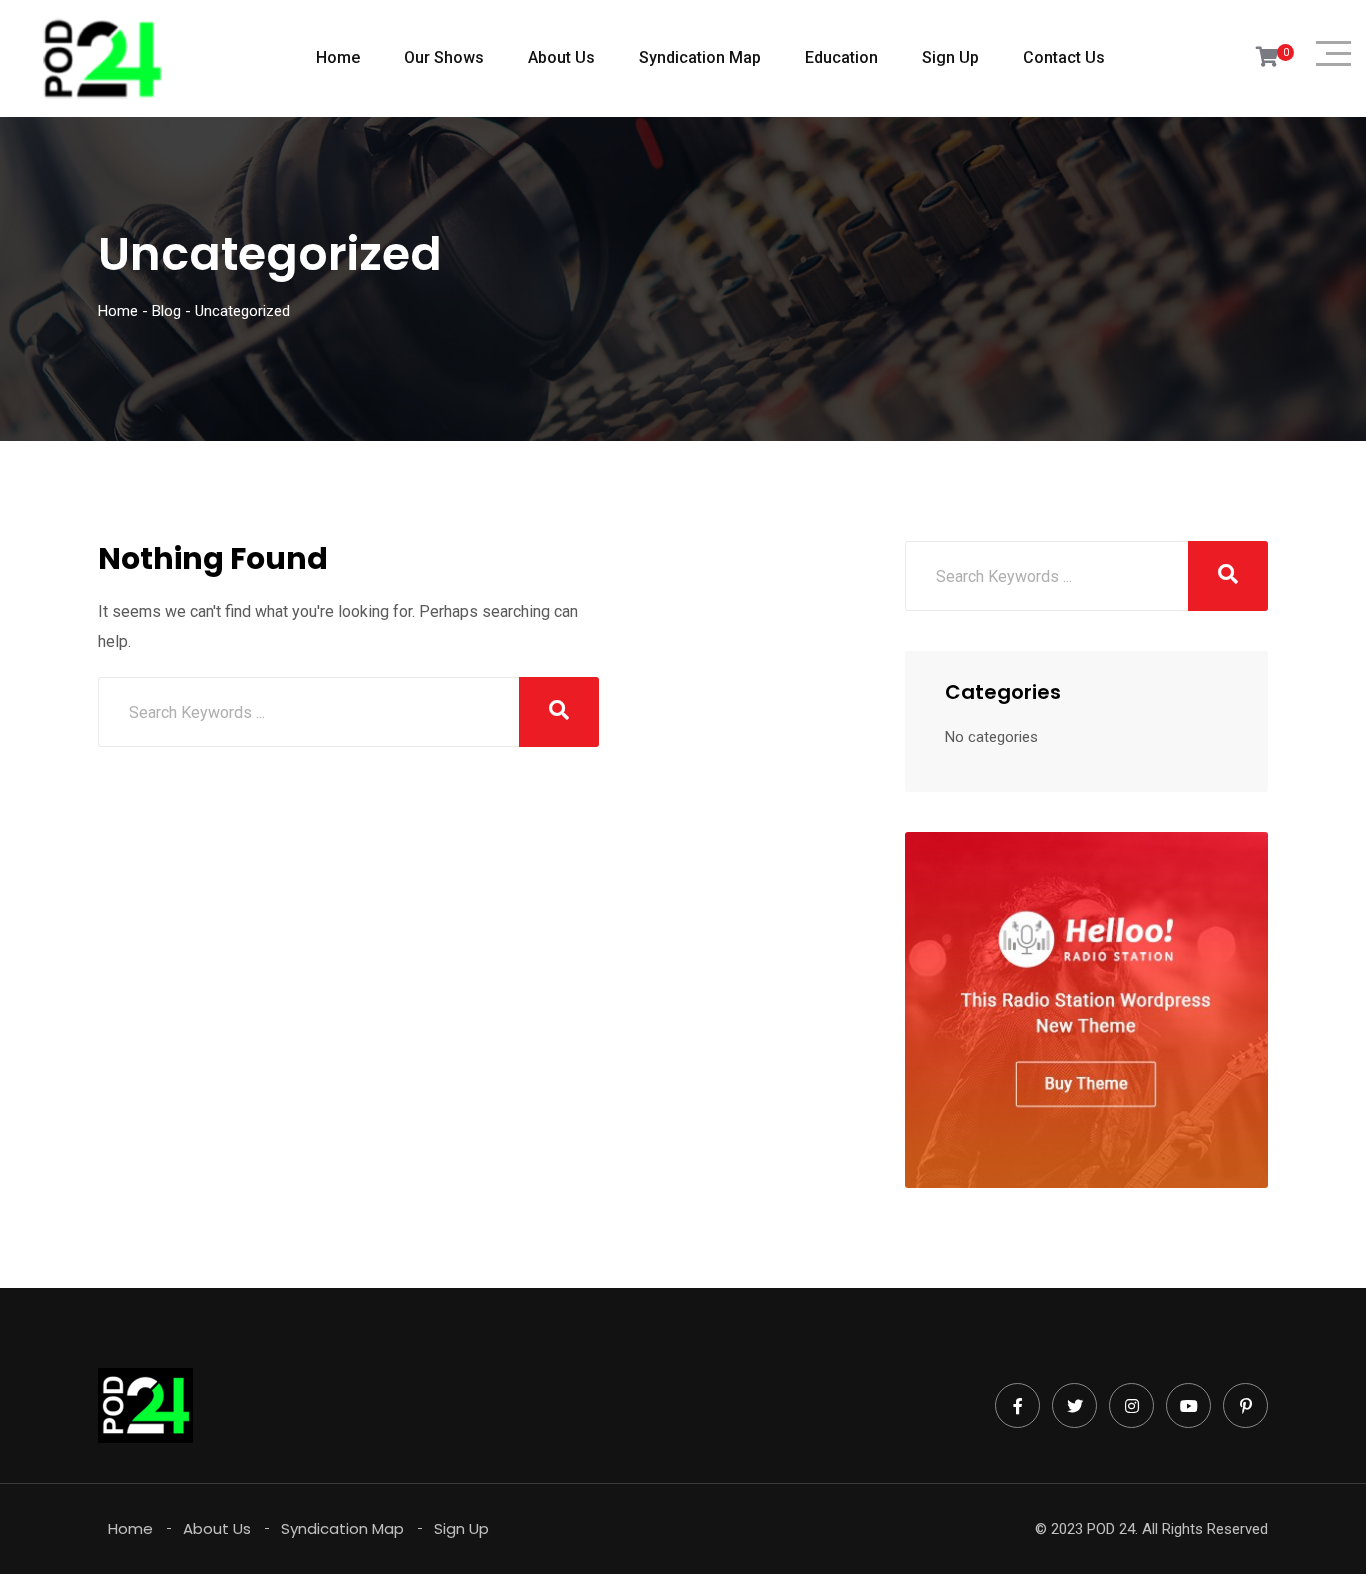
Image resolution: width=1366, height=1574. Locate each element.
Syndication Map (700, 57)
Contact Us (1064, 57)
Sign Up (950, 57)
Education (841, 57)
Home (338, 57)
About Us (561, 57)
